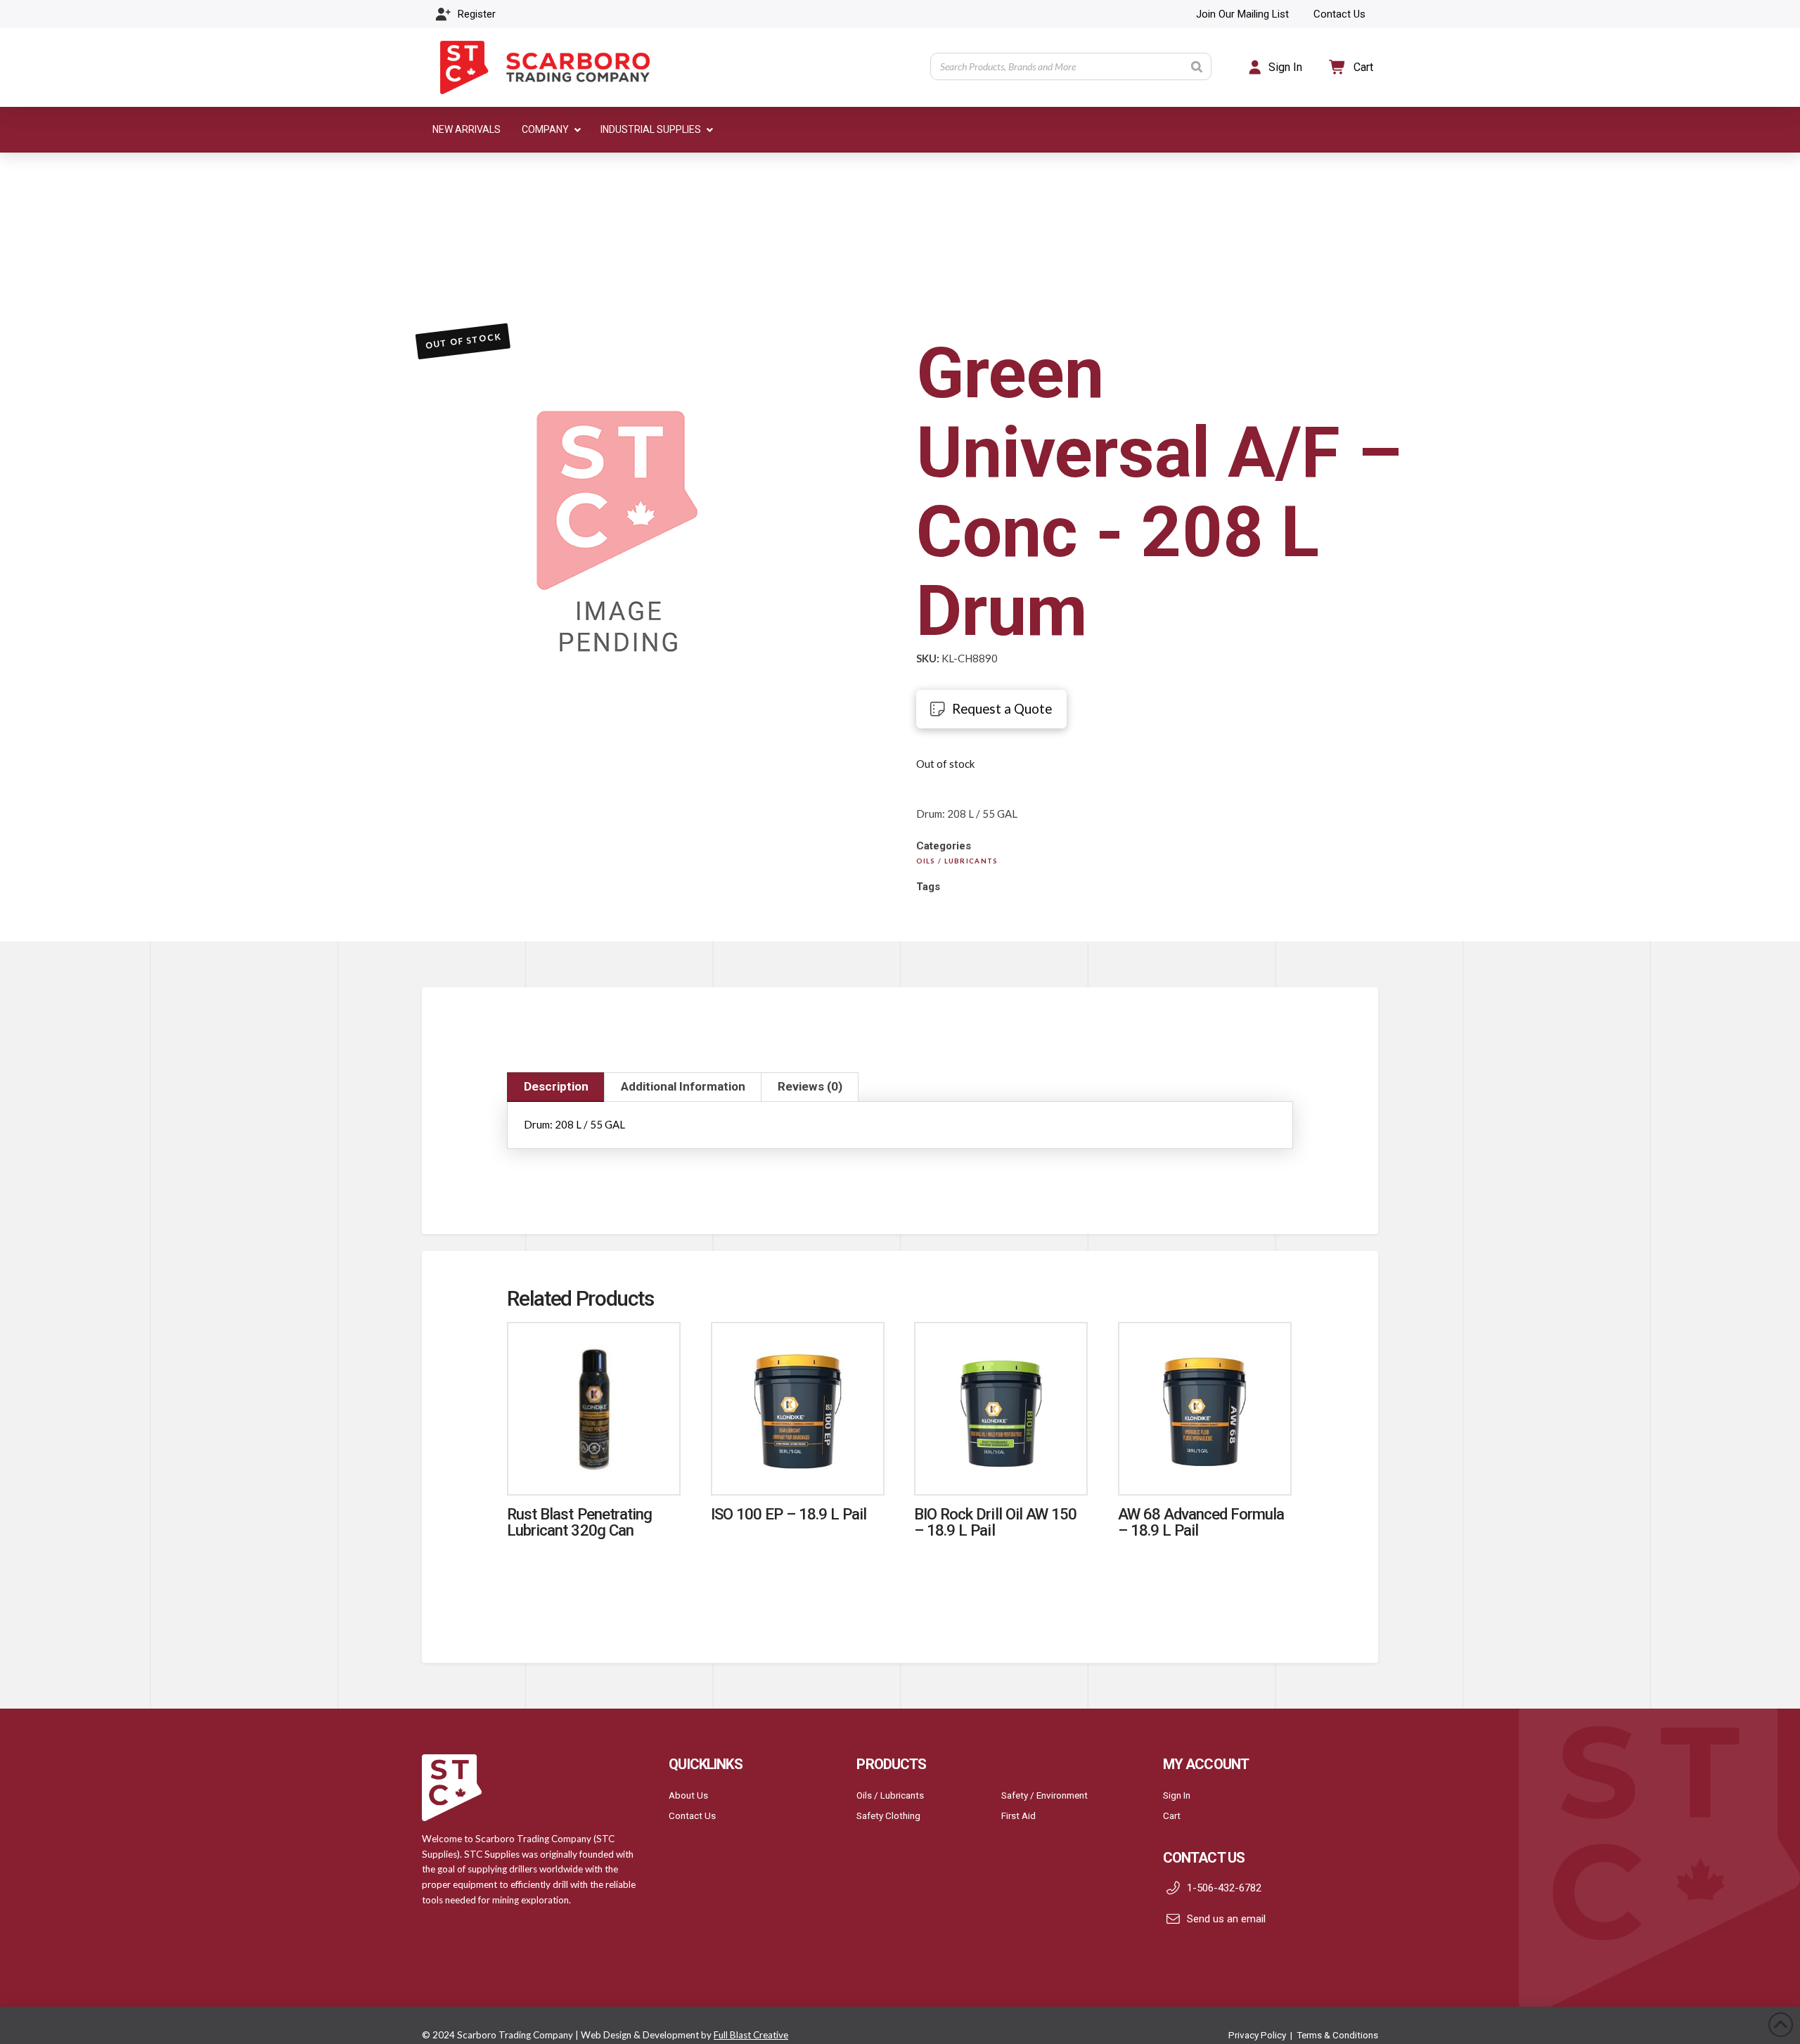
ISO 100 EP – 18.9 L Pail (789, 1514)
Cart (1172, 1815)
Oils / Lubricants (890, 1795)
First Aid (1018, 1815)
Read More (594, 1469)
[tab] (556, 1087)
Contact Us (692, 1815)
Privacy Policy (1257, 2035)
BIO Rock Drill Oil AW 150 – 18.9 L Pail (995, 1522)
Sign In (1177, 1795)
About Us (688, 1795)
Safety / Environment (1044, 1795)
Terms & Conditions (1337, 2035)
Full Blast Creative (751, 2035)
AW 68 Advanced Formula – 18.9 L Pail (1201, 1522)
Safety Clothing (888, 1815)
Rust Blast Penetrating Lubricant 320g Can (579, 1522)
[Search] (1197, 66)
